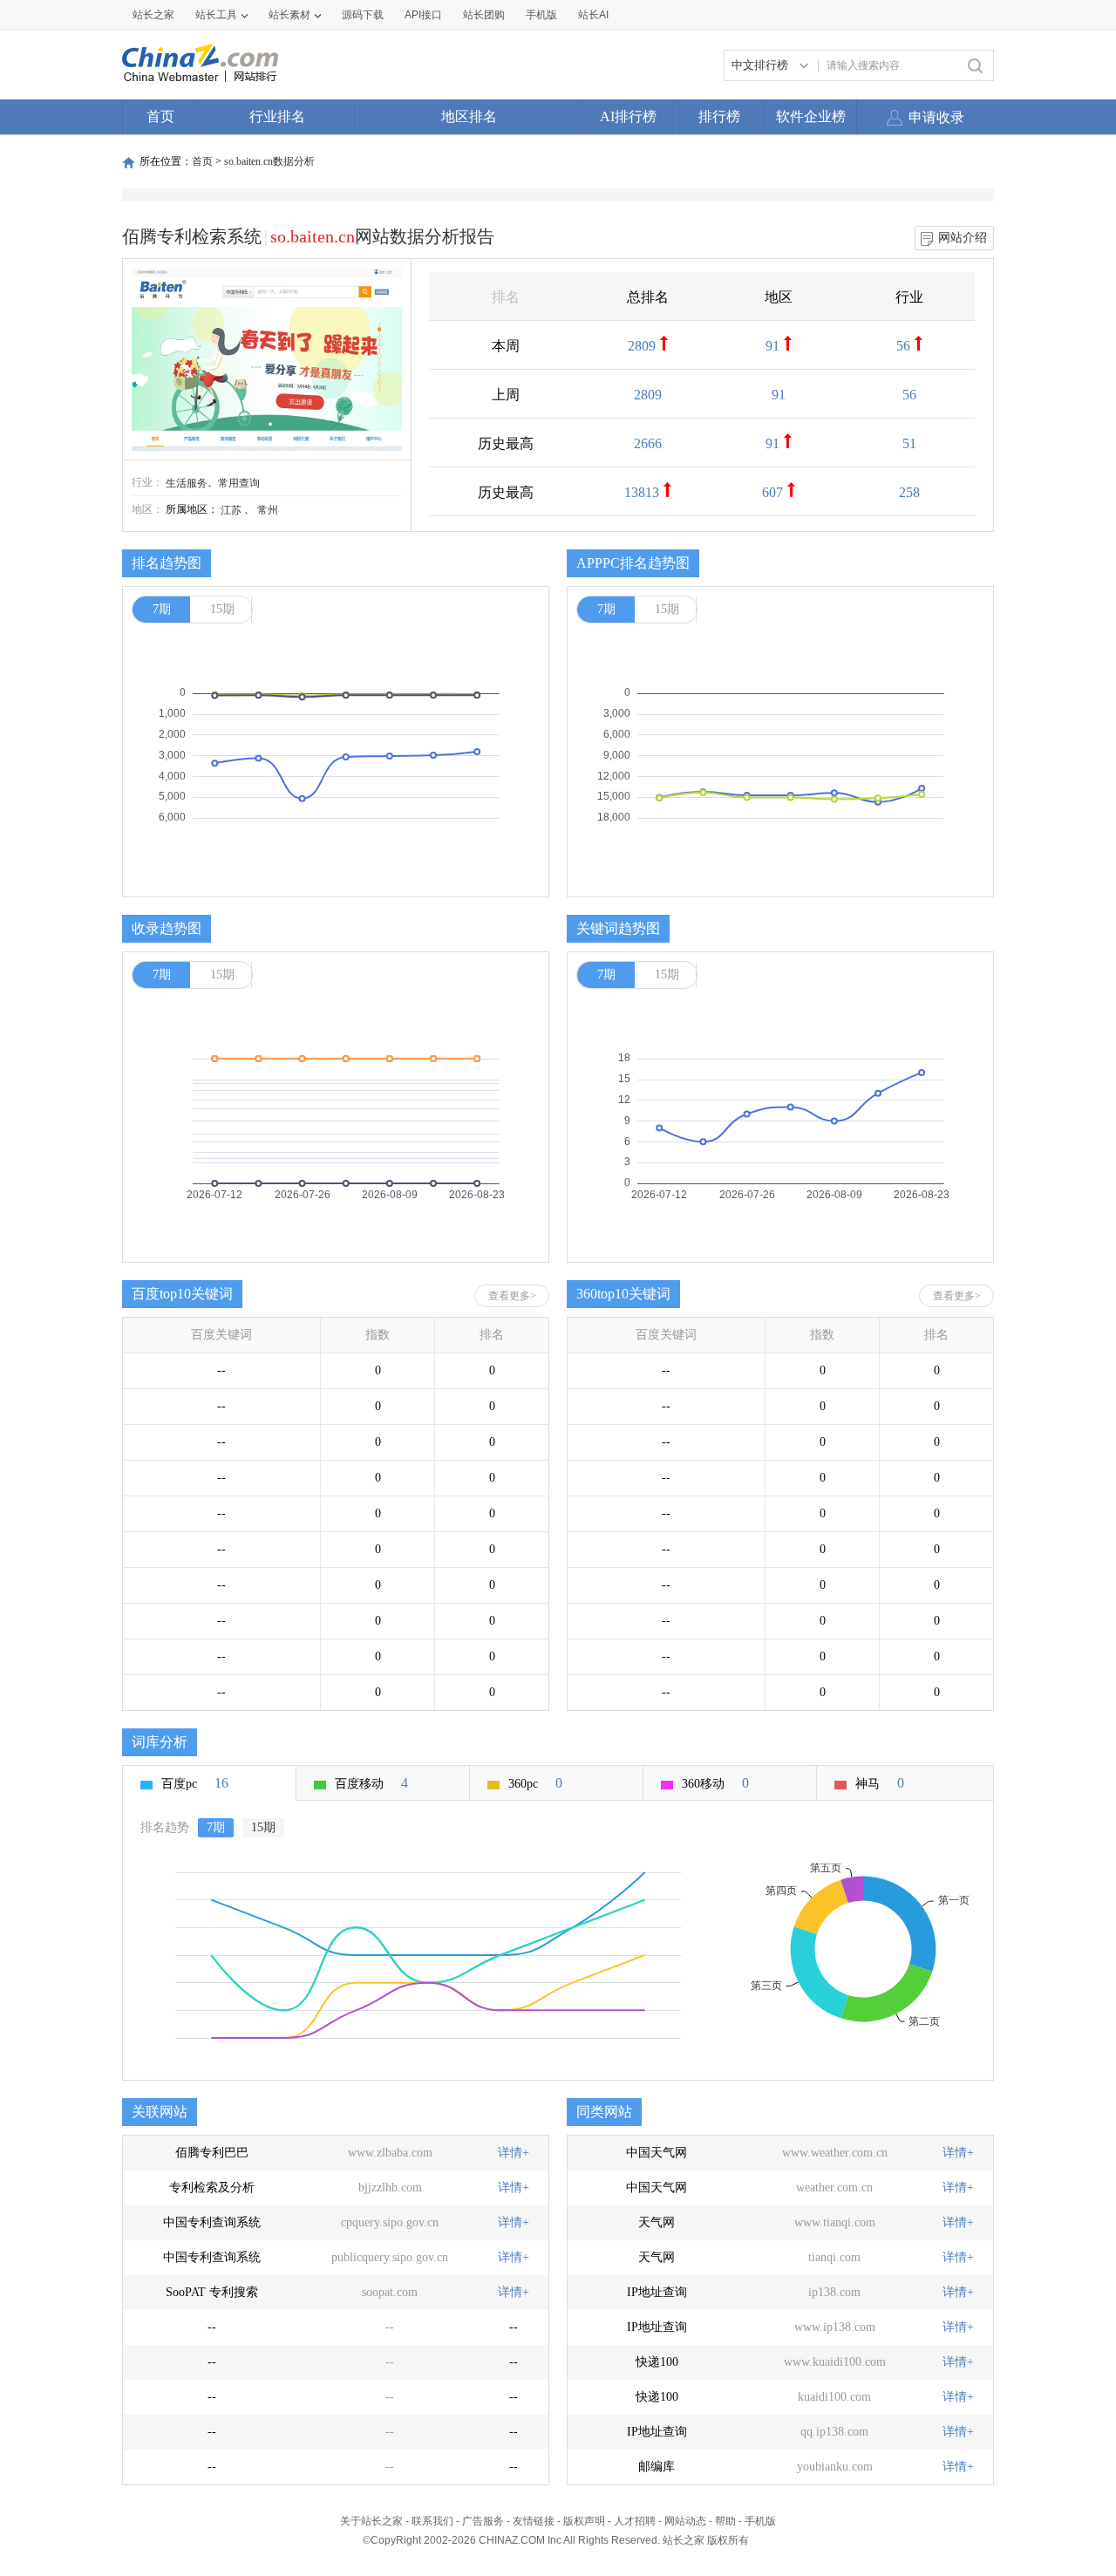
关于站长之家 (371, 2521)
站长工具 (216, 15)
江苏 (231, 510)
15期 (222, 609)
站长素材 (289, 15)
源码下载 (363, 15)
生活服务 (187, 483)
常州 (268, 510)
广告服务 (483, 2521)
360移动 (715, 1783)
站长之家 (153, 15)
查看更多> (512, 1296)
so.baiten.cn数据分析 (269, 161)
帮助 (725, 2521)
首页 (160, 116)
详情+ (514, 2153)
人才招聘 (635, 2521)
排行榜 (719, 116)
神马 (880, 1783)
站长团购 (484, 15)
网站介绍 (963, 238)
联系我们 (432, 2521)
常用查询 (239, 483)
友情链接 (534, 2521)
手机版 (760, 2521)
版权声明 (584, 2521)
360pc (535, 1783)
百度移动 (371, 1783)
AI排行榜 (628, 116)
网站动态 (685, 2521)
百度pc (195, 1783)
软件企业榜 (811, 116)
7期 (162, 609)
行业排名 (277, 116)
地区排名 (469, 116)
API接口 (423, 15)
